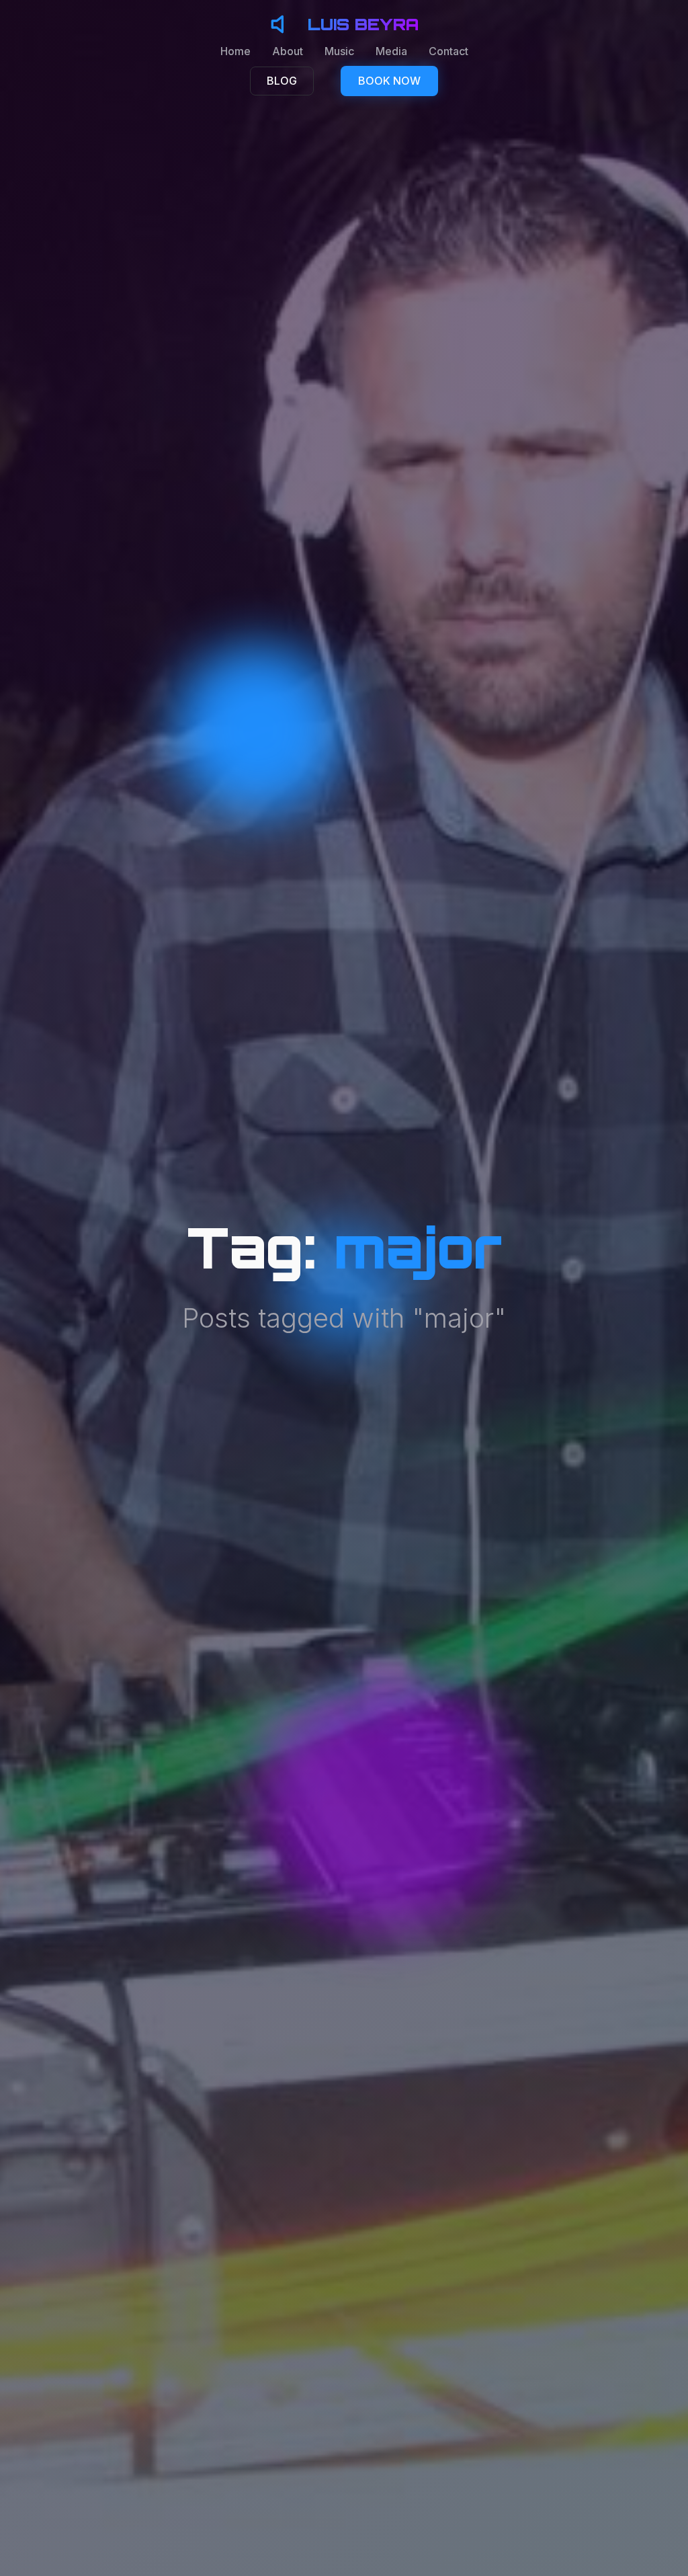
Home (235, 51)
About (288, 51)
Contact (448, 51)
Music (339, 51)
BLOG (282, 81)
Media (391, 51)
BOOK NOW (389, 81)
